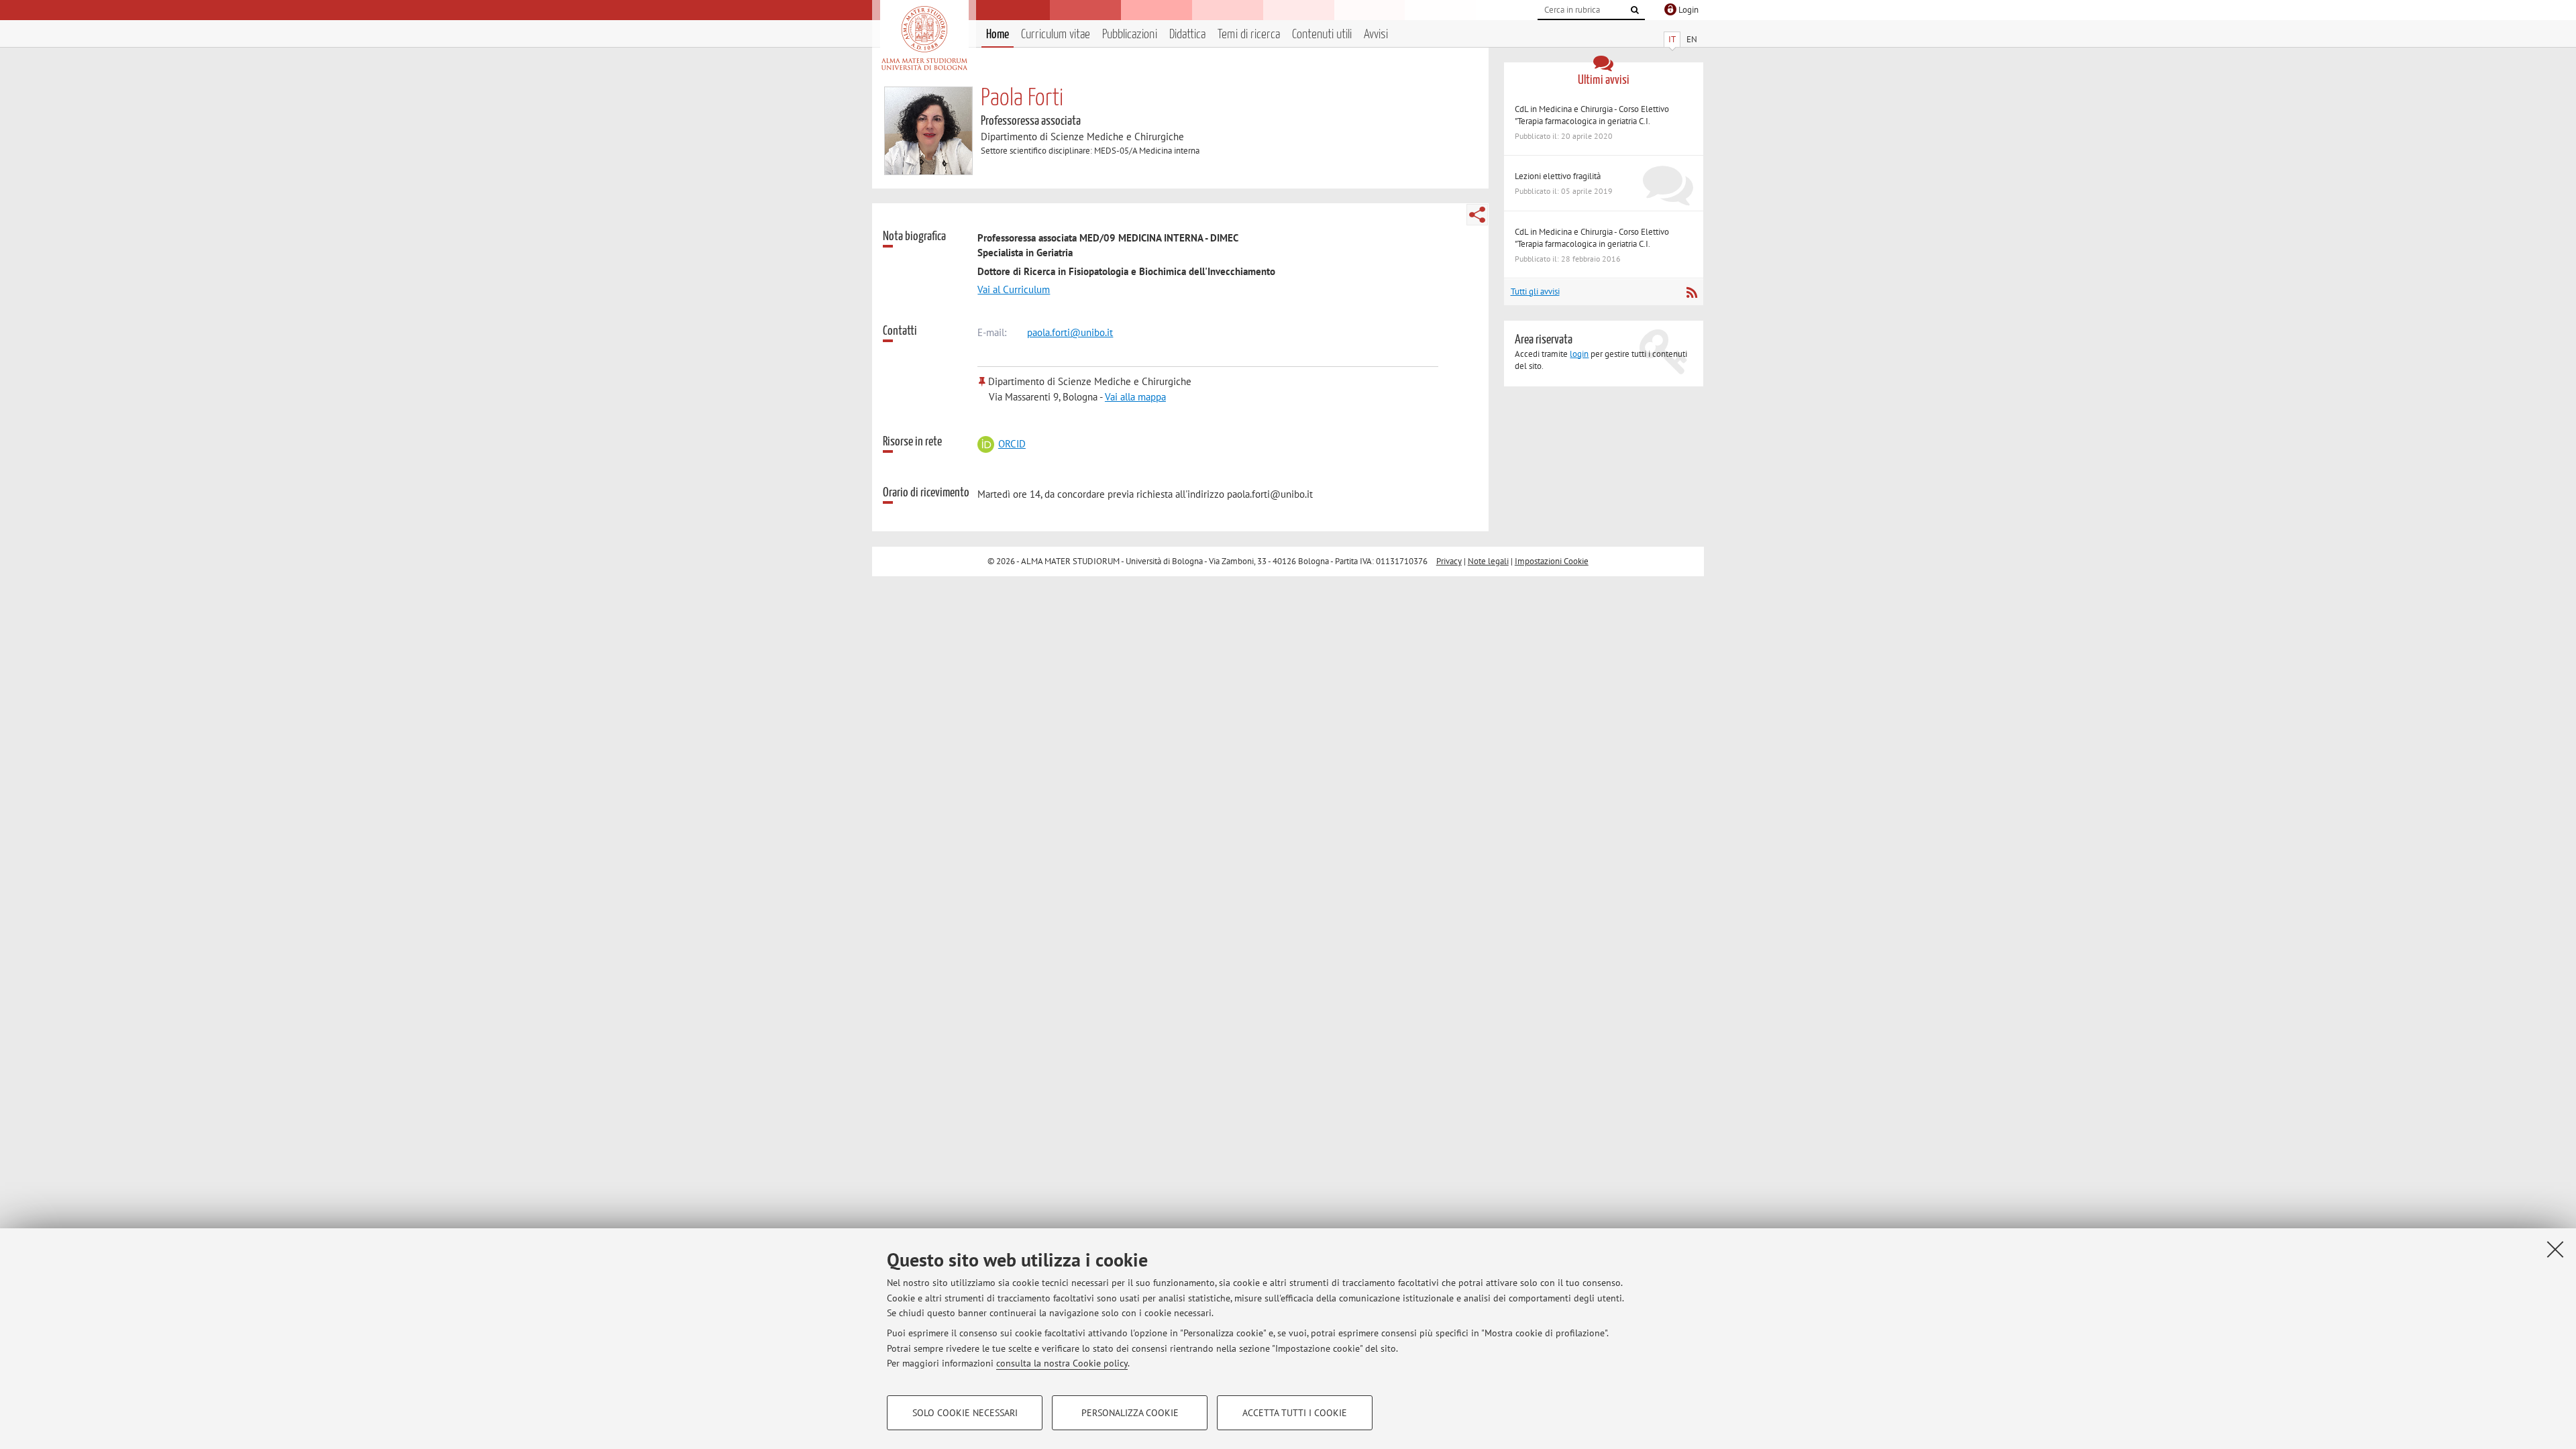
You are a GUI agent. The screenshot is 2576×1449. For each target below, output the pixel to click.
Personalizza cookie (1130, 1413)
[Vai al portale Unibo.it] (924, 38)
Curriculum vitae (1056, 35)
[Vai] (1635, 10)
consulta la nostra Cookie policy (1062, 1363)
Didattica (1187, 35)
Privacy (1449, 561)
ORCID (1012, 444)
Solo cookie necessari (965, 1413)
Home (998, 35)
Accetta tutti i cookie (1295, 1413)
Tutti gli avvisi (1535, 291)
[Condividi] (1477, 215)
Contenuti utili (1322, 35)
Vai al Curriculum (1014, 289)
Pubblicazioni (1130, 35)
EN (1692, 39)
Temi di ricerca (1249, 35)
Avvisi (1376, 35)
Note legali (1488, 561)
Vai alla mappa (1135, 397)
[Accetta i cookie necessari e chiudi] (2555, 1249)
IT (1672, 39)
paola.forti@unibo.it (1070, 332)
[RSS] (1692, 292)
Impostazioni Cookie (1552, 561)
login (1579, 354)
